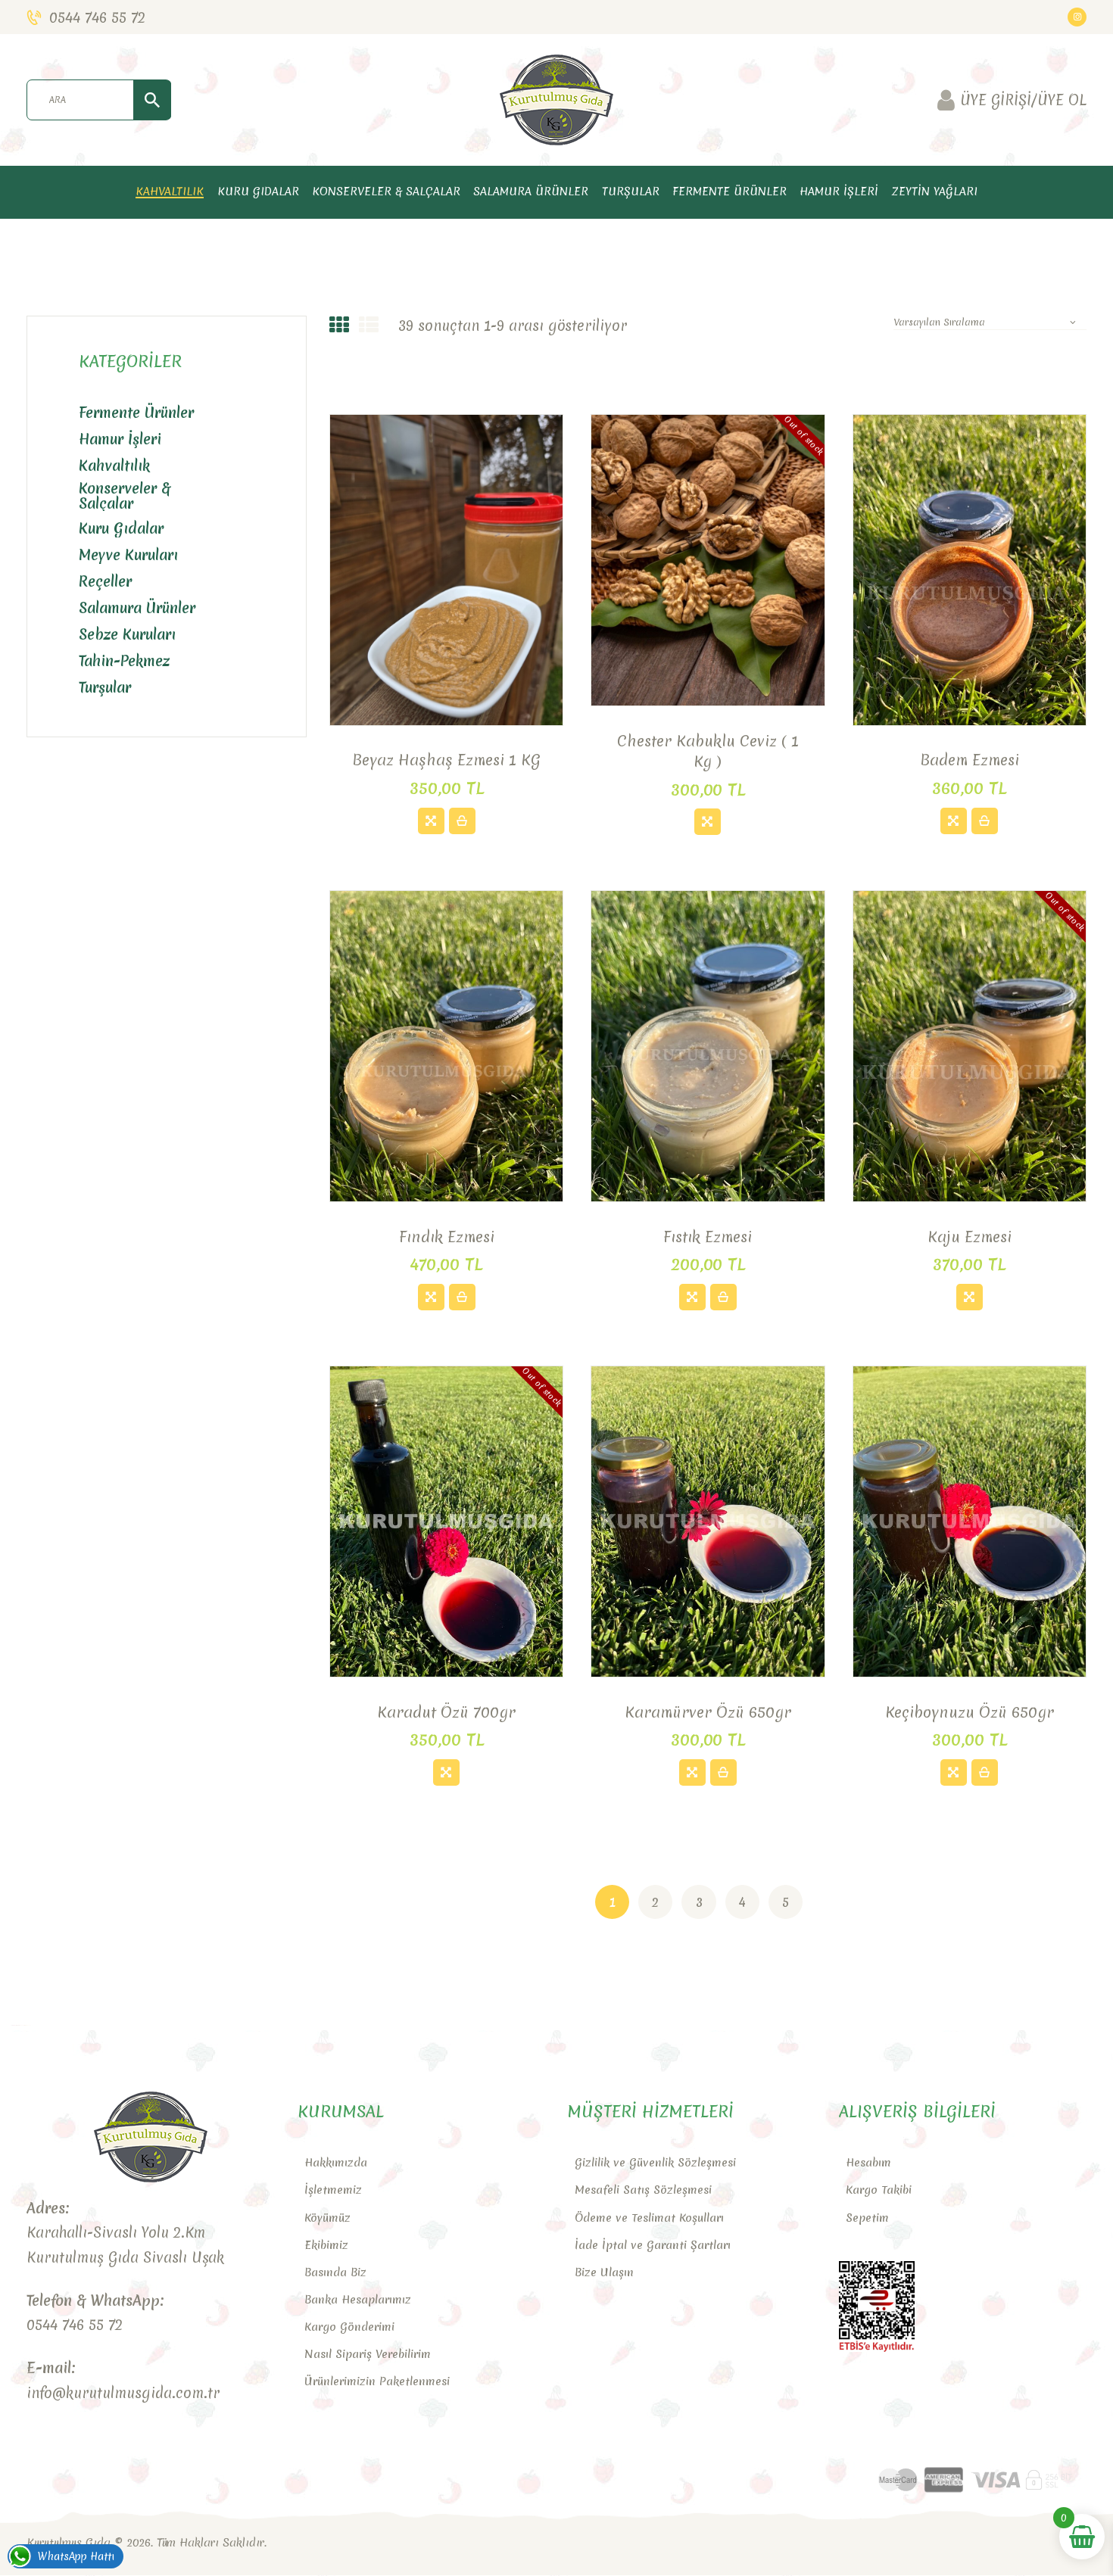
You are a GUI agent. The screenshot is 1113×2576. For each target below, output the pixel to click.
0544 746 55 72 (75, 2325)
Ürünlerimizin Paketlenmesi (377, 2381)
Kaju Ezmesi (970, 1237)
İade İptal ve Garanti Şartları (653, 2245)
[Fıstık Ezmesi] (692, 1297)
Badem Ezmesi (970, 760)
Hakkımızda (336, 2163)
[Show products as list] (369, 326)
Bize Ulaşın (604, 2272)
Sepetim (867, 2218)
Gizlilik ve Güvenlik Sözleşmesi (655, 2163)
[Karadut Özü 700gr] (446, 1772)
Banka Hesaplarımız (358, 2300)
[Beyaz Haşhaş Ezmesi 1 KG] (431, 821)
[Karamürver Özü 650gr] (692, 1772)
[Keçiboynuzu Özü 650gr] (954, 1772)
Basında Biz (335, 2272)
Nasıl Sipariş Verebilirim (368, 2354)
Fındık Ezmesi (447, 1237)
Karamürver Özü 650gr (708, 1712)
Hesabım (868, 2163)
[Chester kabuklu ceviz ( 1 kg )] (708, 822)
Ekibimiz (326, 2245)
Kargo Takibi (879, 2190)
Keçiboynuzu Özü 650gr (970, 1712)
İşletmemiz (333, 2190)
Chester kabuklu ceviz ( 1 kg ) (708, 751)
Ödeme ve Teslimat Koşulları (649, 2218)
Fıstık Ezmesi (708, 1237)
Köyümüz (327, 2218)
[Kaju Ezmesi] (970, 1297)
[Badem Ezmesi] (954, 821)
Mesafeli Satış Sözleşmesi (643, 2190)
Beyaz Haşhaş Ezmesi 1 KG (446, 760)
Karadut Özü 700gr (446, 1712)
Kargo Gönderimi (349, 2327)
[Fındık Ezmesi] (431, 1297)
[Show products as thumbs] (339, 326)
